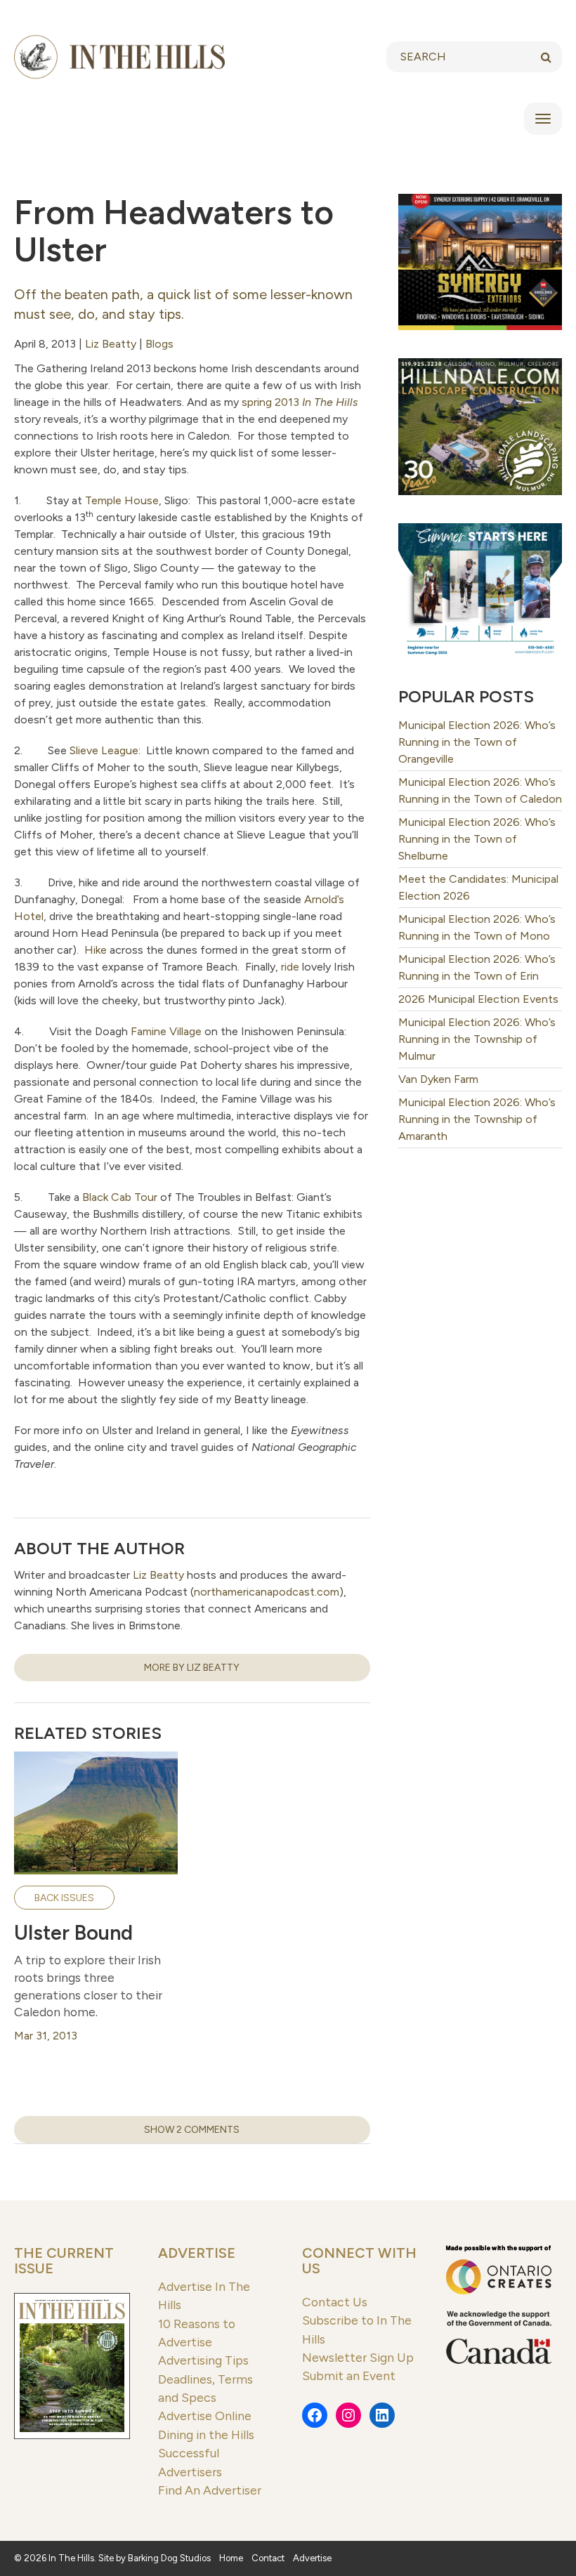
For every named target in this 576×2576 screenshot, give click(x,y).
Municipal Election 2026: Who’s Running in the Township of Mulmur (477, 1039)
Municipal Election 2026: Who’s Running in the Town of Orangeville (477, 742)
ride (290, 967)
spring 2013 (300, 402)
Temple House (122, 500)
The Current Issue (64, 2261)
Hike (96, 950)
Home (231, 2558)
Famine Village (166, 1031)
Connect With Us (359, 2261)
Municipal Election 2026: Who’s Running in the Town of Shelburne (477, 839)
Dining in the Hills (206, 2434)
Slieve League (104, 750)
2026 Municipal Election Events (478, 999)
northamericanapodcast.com (267, 1592)
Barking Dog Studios (169, 2558)
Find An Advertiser (210, 2490)
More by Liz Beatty (192, 1668)
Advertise (197, 2253)
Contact (268, 2558)
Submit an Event (349, 2375)
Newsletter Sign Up (358, 2357)
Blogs (159, 344)
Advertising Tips (203, 2360)
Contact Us (335, 2302)
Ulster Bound (73, 1933)
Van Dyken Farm (438, 1079)
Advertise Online (205, 2416)
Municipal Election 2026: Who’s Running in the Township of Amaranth (477, 1119)
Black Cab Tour (120, 1197)
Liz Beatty (111, 344)
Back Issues (64, 1898)
